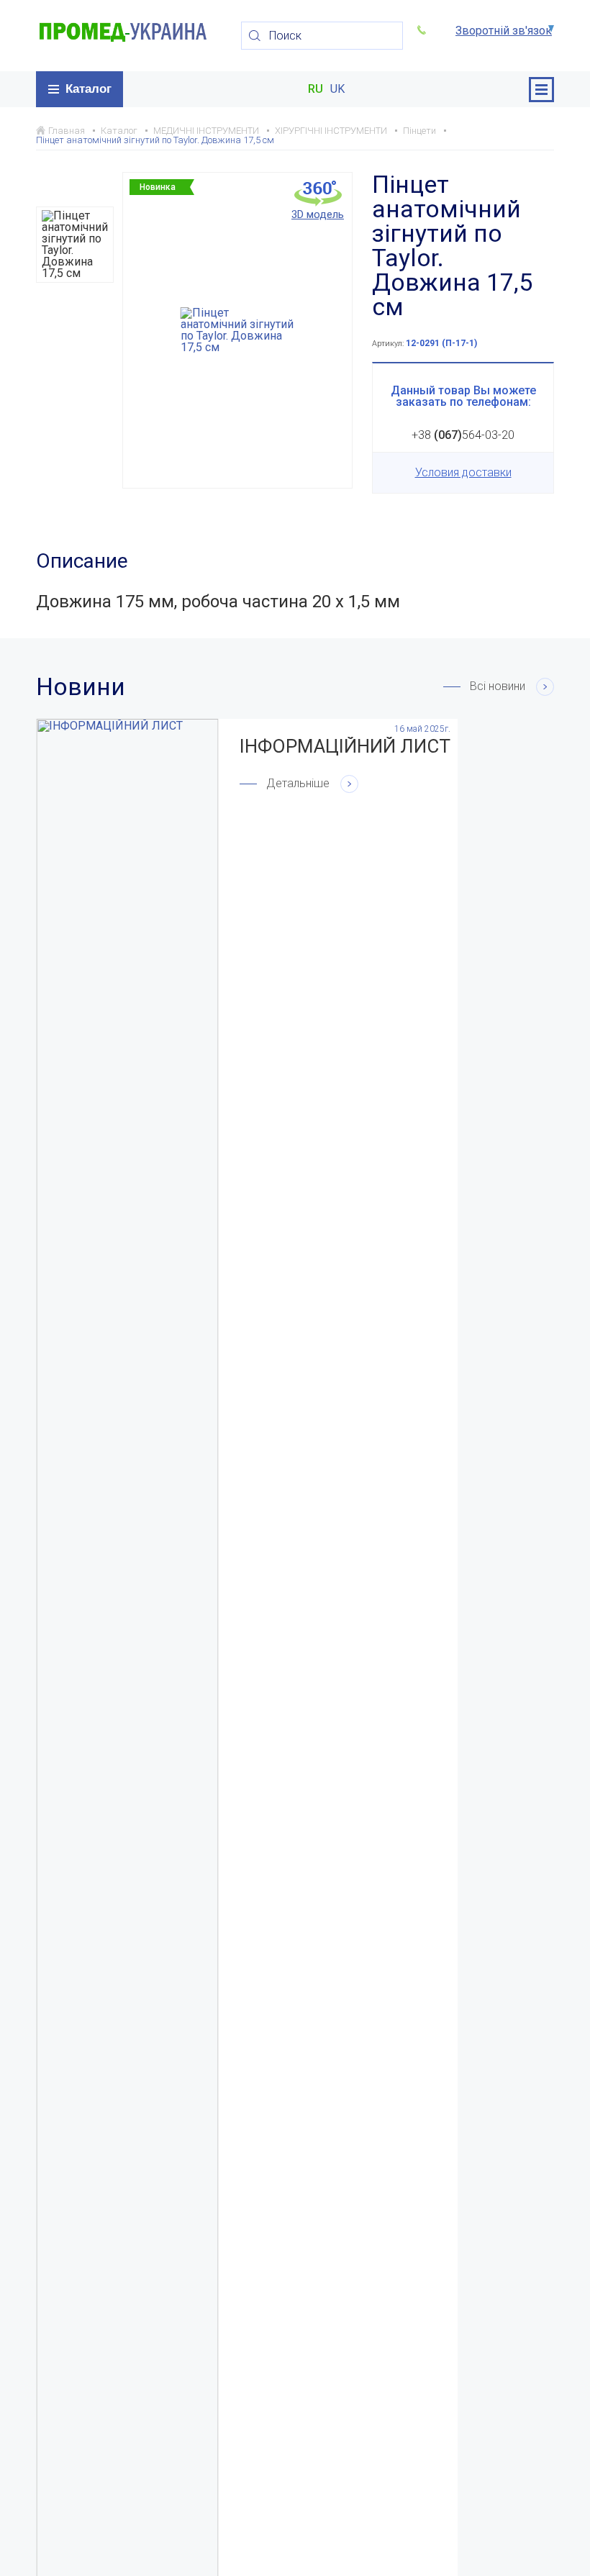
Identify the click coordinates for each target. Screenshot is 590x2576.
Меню (541, 90)
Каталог (88, 89)
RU (316, 89)
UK (337, 89)
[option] (75, 245)
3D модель (318, 214)
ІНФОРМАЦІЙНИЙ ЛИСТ (345, 746)
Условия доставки (463, 472)
